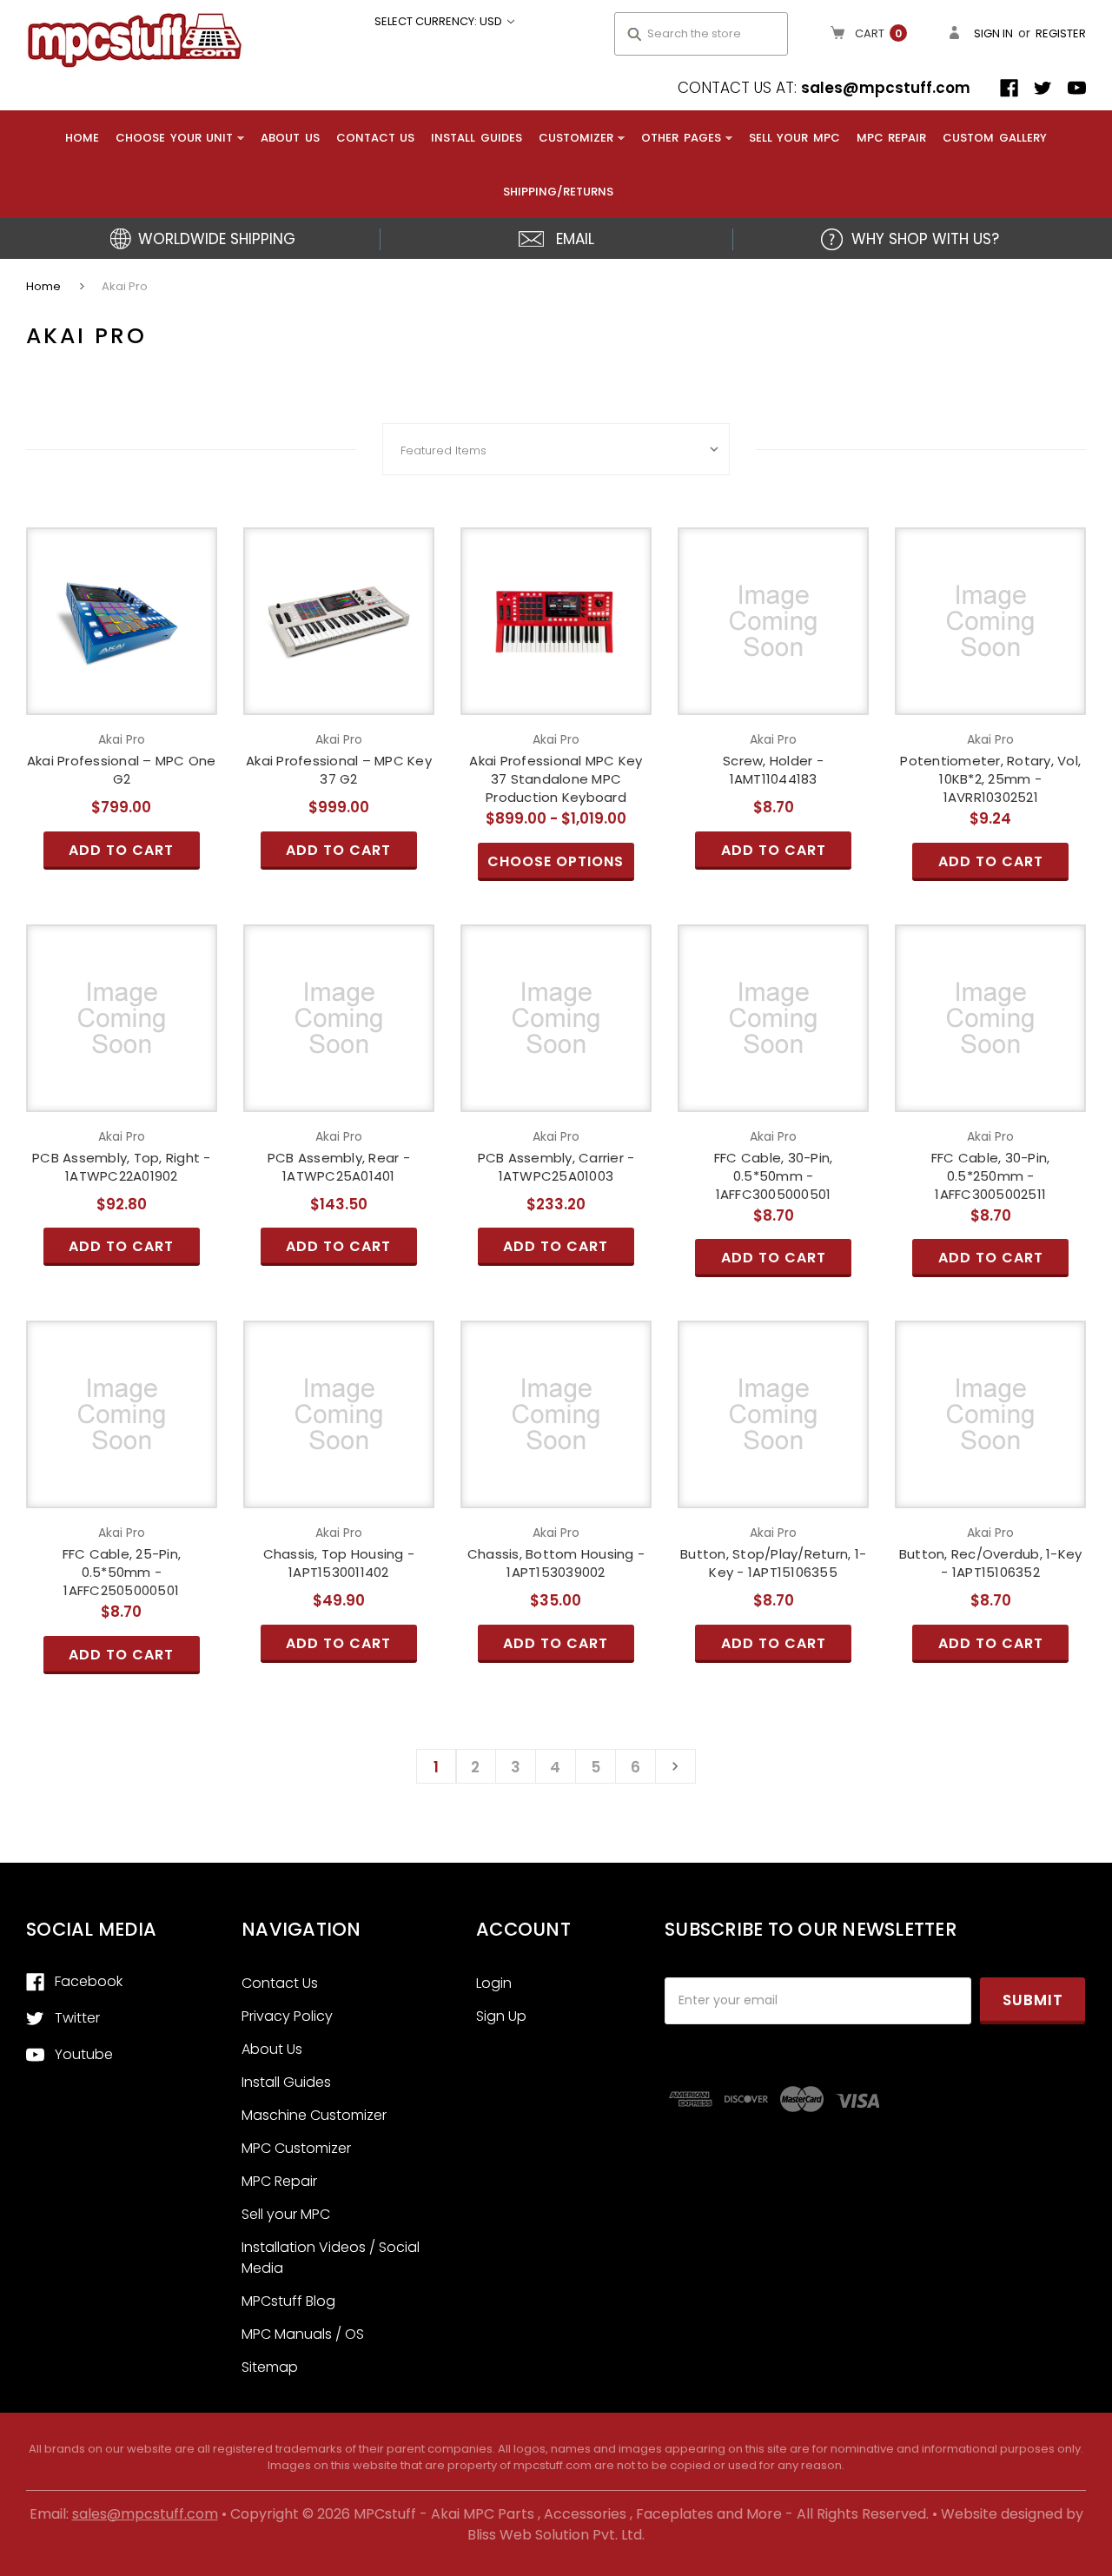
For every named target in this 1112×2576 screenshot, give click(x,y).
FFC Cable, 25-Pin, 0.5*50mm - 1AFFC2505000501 (122, 1572)
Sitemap (270, 2367)
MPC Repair (892, 138)
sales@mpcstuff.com (886, 88)
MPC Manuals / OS (303, 2334)
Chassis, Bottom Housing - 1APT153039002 (556, 1563)
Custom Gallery (995, 138)
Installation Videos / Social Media (331, 2258)
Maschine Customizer (314, 2115)
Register (1061, 33)
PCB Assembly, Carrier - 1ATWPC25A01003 (556, 1167)
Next (675, 1766)
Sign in (993, 33)
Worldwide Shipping (217, 239)
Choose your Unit (174, 138)
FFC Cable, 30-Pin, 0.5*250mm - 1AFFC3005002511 (991, 1176)
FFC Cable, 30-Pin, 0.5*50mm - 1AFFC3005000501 (774, 1176)
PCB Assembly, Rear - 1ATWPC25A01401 (339, 1167)
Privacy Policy (287, 2016)
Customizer (576, 138)
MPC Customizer (296, 2148)
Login (494, 1983)
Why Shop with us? (925, 239)
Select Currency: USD (440, 21)
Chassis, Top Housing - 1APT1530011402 (339, 1563)
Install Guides (477, 138)
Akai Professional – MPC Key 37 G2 (339, 770)
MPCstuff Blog (288, 2301)
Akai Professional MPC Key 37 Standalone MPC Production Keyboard (556, 779)
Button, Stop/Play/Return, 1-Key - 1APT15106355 (773, 1563)
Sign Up (501, 2016)
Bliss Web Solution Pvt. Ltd (555, 2535)
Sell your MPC (794, 138)
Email (575, 239)
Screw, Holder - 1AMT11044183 (773, 770)
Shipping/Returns (558, 192)
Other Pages (681, 138)
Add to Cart (122, 651)
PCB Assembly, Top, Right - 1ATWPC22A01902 (122, 1167)
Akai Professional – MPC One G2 (122, 770)
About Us (290, 138)
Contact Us (376, 138)
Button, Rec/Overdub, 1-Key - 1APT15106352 (991, 1563)
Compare (116, 621)
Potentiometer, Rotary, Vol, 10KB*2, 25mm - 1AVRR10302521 (990, 779)
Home (82, 138)
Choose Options (556, 651)
